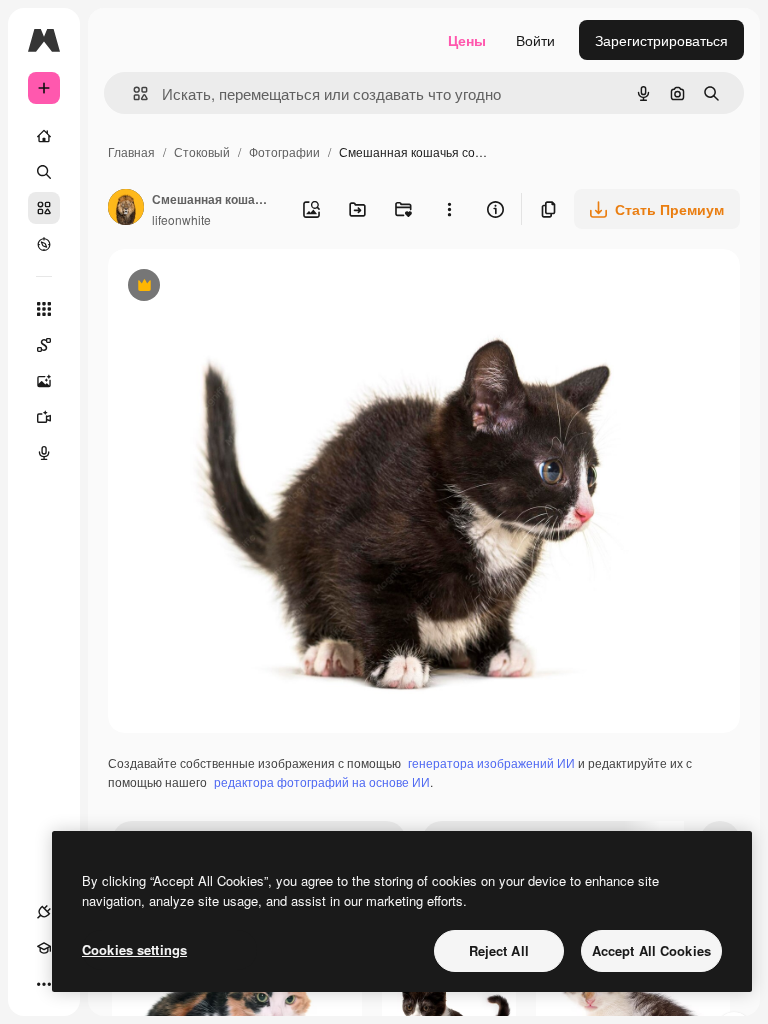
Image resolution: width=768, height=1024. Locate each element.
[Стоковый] (44, 208)
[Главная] (44, 136)
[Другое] (44, 984)
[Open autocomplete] (132, 93)
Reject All (499, 950)
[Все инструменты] (44, 309)
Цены (467, 40)
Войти (535, 40)
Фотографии (284, 151)
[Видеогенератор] (44, 417)
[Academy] (44, 948)
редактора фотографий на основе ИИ (322, 781)
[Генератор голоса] (44, 453)
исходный (242, 287)
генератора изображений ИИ (491, 762)
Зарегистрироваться (661, 40)
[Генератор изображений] (44, 381)
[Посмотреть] (44, 244)
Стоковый (202, 151)
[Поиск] (44, 172)
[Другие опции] (449, 209)
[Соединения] (44, 912)
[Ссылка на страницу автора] (126, 209)
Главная (131, 151)
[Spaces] (44, 345)
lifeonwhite (181, 219)
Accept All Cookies (651, 950)
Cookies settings (134, 949)
